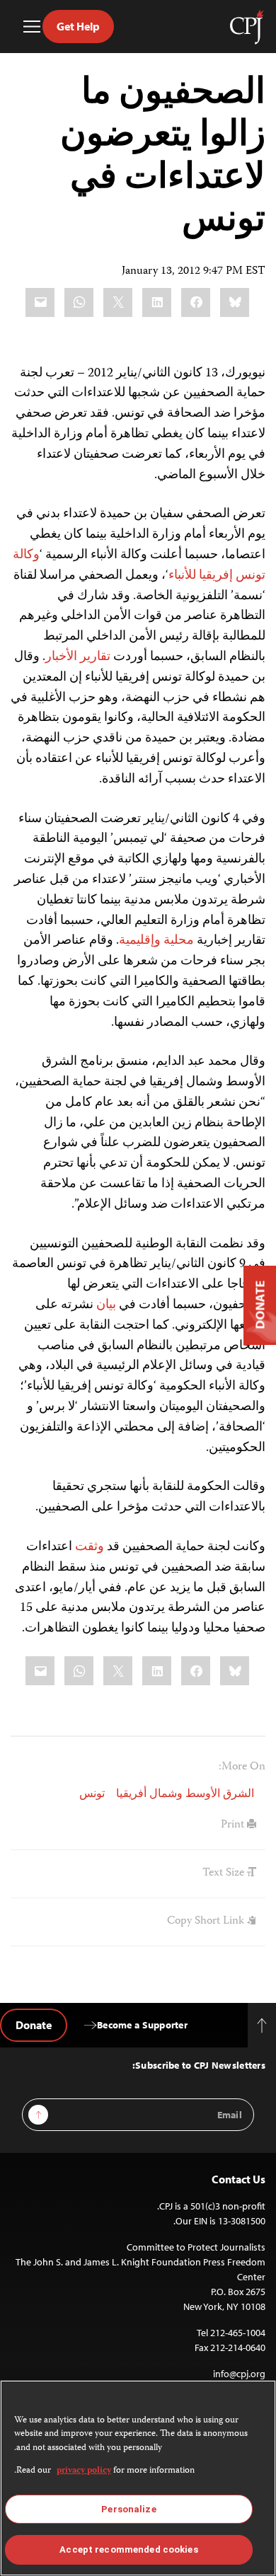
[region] (138, 2478)
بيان (106, 1305)
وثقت (90, 1547)
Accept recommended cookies (128, 2549)
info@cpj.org (239, 2374)
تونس (92, 1795)
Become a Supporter (142, 2025)
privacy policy (84, 2471)
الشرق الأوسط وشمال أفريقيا (185, 1795)
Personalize (128, 2509)
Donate (34, 2025)
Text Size (225, 1873)
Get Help (78, 26)
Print (234, 1825)
